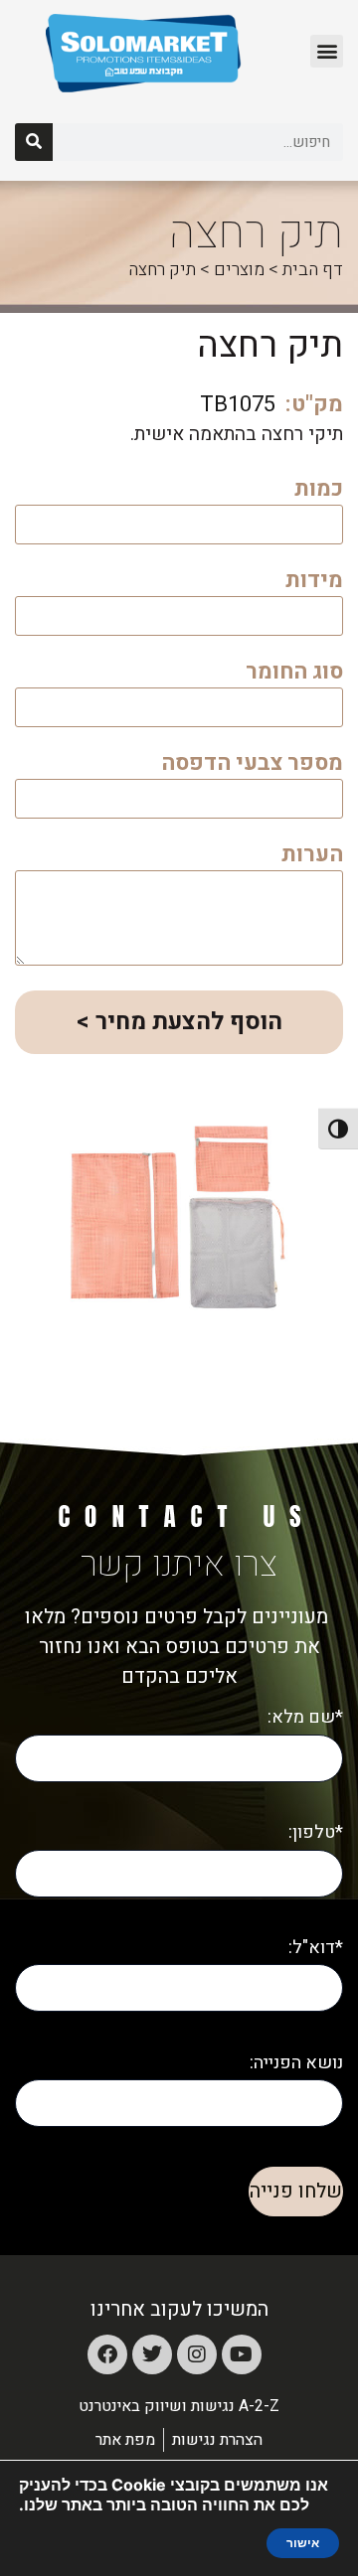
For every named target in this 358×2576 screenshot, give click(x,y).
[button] (327, 51)
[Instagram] (197, 2354)
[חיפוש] (34, 142)
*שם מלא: (305, 1717)
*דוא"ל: (316, 1948)
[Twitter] (152, 2354)
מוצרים (239, 270)
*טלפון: (316, 1832)
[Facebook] (107, 2354)
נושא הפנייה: (296, 2063)
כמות (319, 491)
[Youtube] (242, 2354)
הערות (312, 857)
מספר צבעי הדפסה (252, 765)
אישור (303, 2543)
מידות (314, 583)
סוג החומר (294, 674)
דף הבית (313, 270)
